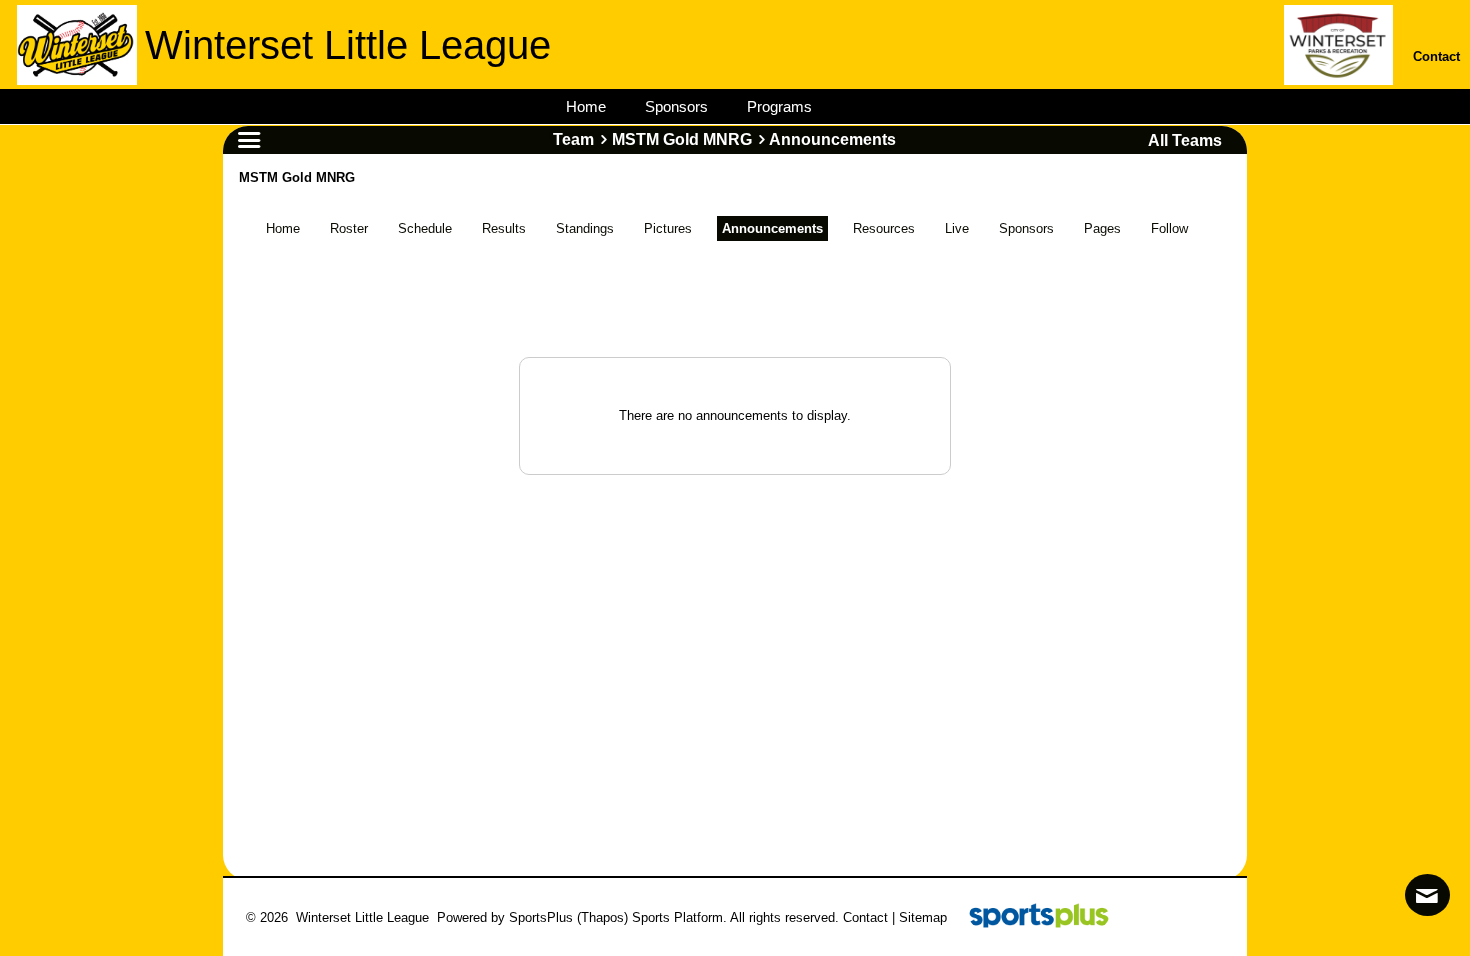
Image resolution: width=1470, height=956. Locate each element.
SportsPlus (541, 917)
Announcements (772, 228)
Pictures (668, 228)
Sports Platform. (679, 917)
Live (957, 228)
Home (283, 228)
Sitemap (923, 917)
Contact (865, 917)
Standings (585, 228)
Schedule (425, 228)
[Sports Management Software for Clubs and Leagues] (1031, 917)
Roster (349, 228)
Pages (1102, 228)
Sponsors (1026, 228)
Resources (884, 228)
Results (504, 228)
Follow (1169, 228)
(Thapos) (602, 917)
